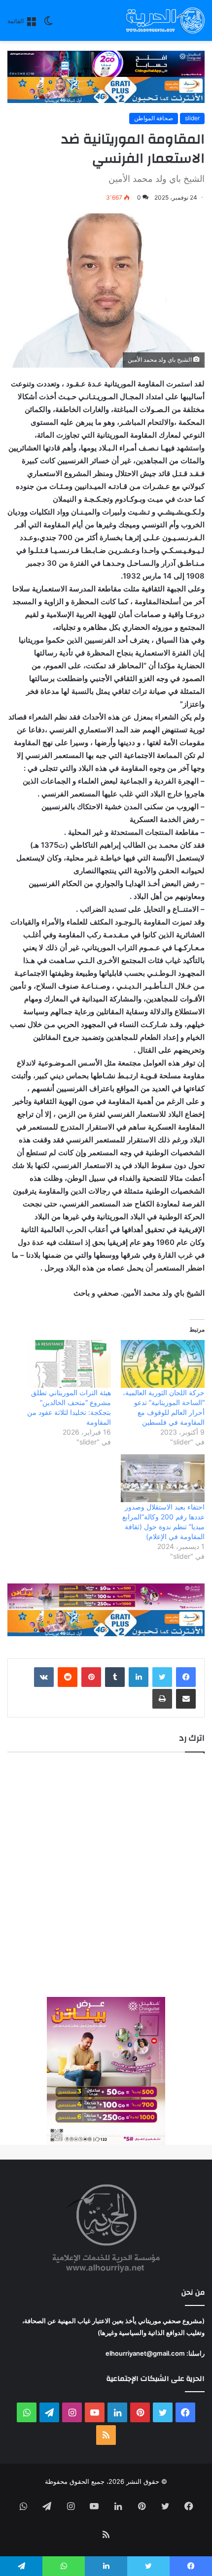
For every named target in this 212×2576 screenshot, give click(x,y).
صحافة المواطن (154, 118)
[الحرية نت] (165, 20)
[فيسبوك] (186, 1677)
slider (192, 118)
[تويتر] (162, 1677)
